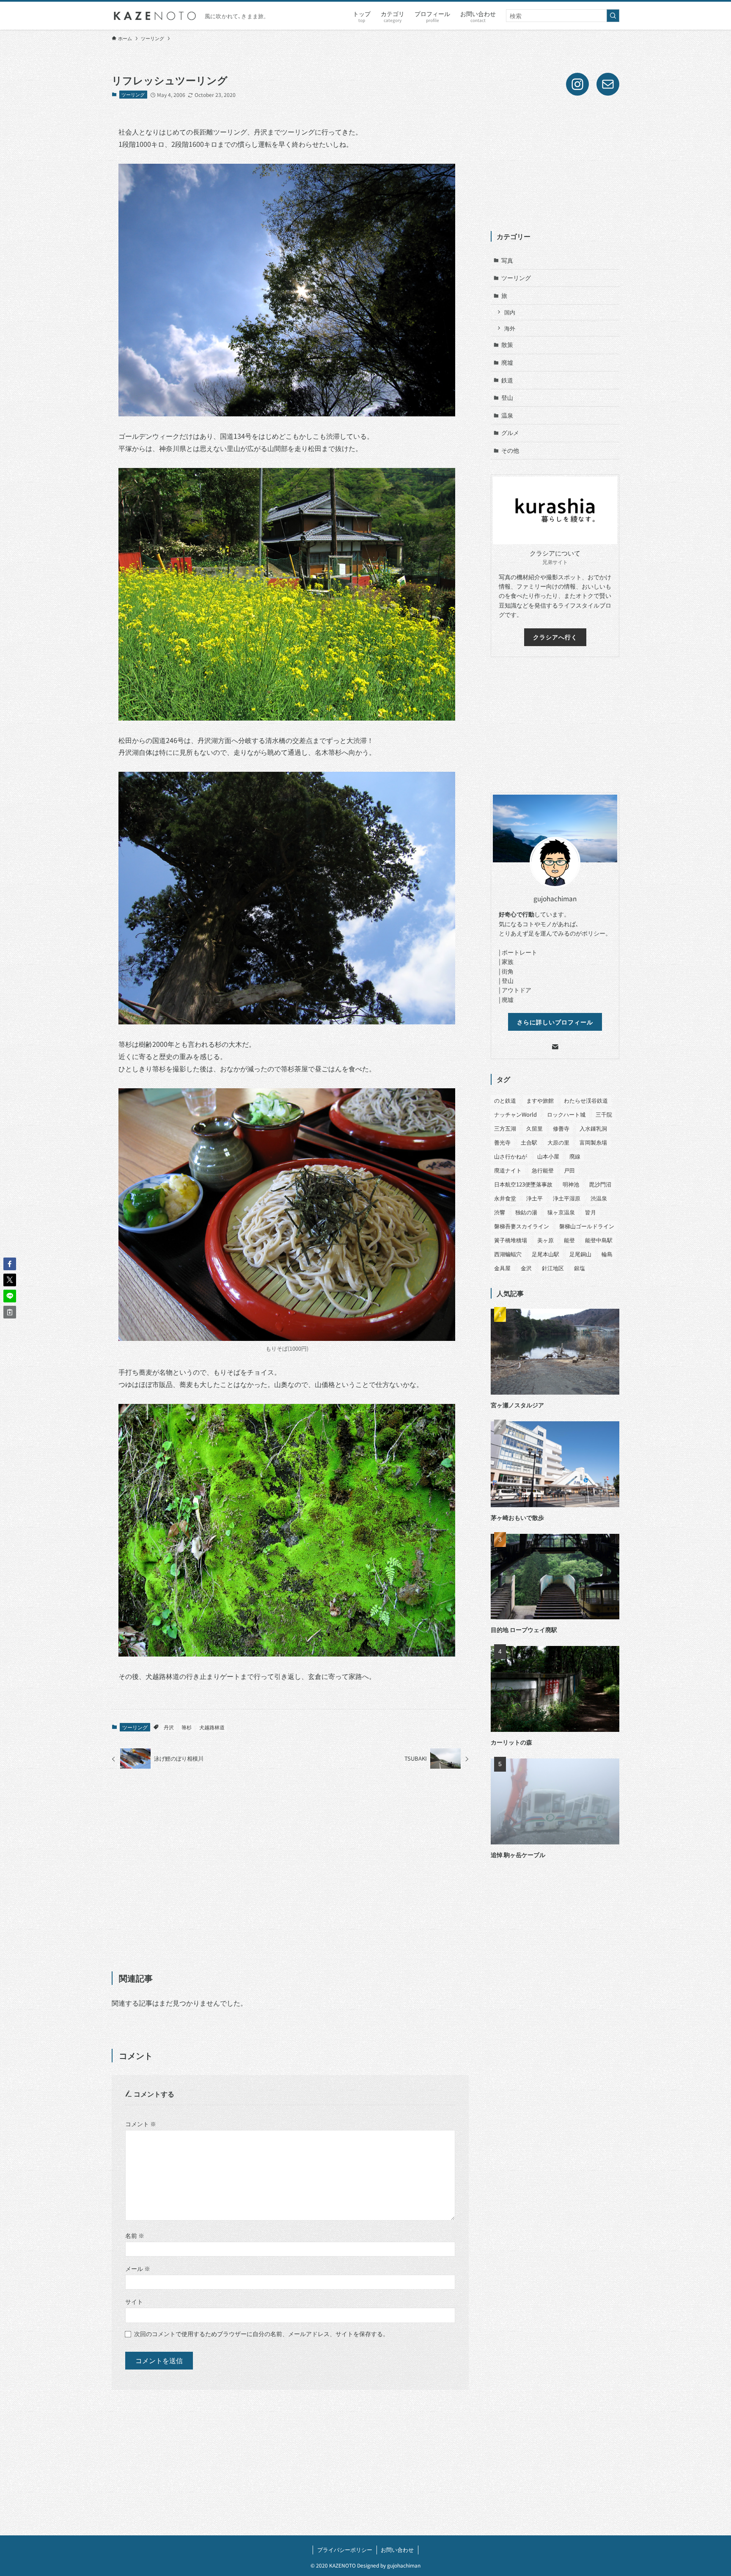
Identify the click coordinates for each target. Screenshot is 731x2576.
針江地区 (553, 1268)
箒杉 (187, 1727)
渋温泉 (599, 1198)
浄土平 (535, 1198)
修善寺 (561, 1128)
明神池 (571, 1184)
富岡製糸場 (593, 1142)
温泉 (507, 415)
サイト (134, 2301)
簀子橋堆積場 (511, 1240)
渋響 (500, 1212)
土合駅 (529, 1142)
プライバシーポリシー (345, 2550)
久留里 (535, 1128)
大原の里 (558, 1142)
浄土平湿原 (567, 1198)
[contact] (555, 1047)
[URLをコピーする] (10, 1312)
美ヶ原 (546, 1240)
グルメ (510, 432)
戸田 (569, 1170)
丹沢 (169, 1727)
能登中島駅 (599, 1240)
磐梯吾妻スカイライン (522, 1226)
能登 (569, 1240)
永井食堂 (505, 1198)
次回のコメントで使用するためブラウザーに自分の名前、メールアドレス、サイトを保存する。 (261, 2333)
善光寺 (502, 1142)
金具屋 (502, 1268)
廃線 (575, 1156)
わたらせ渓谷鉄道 (586, 1100)
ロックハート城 (566, 1114)
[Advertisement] (290, 1871)
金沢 (526, 1268)
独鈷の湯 (526, 1212)
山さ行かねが (511, 1156)
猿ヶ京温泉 (561, 1212)
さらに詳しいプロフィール (555, 1022)
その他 (510, 450)
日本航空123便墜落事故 (523, 1184)
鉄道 (507, 380)
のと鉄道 (505, 1100)
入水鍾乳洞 (593, 1128)
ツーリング (133, 94)
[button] (10, 1264)
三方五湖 (505, 1128)
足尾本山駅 (546, 1254)
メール (138, 2268)
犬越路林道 (212, 1727)
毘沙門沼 (600, 1184)
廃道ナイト (508, 1170)
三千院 (604, 1114)
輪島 (607, 1254)
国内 (510, 312)
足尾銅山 (580, 1254)
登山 (507, 397)
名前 (135, 2235)
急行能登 (543, 1170)
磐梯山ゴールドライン (587, 1226)
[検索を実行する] (613, 16)
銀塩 (580, 1268)
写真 (507, 260)
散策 (507, 344)
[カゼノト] (155, 16)
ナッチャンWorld (515, 1114)
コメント (141, 2123)
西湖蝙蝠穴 (508, 1254)
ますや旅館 (540, 1100)
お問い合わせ (397, 2550)
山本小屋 (548, 1156)
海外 (510, 328)
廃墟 (507, 362)
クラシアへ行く (555, 637)
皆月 (591, 1212)
